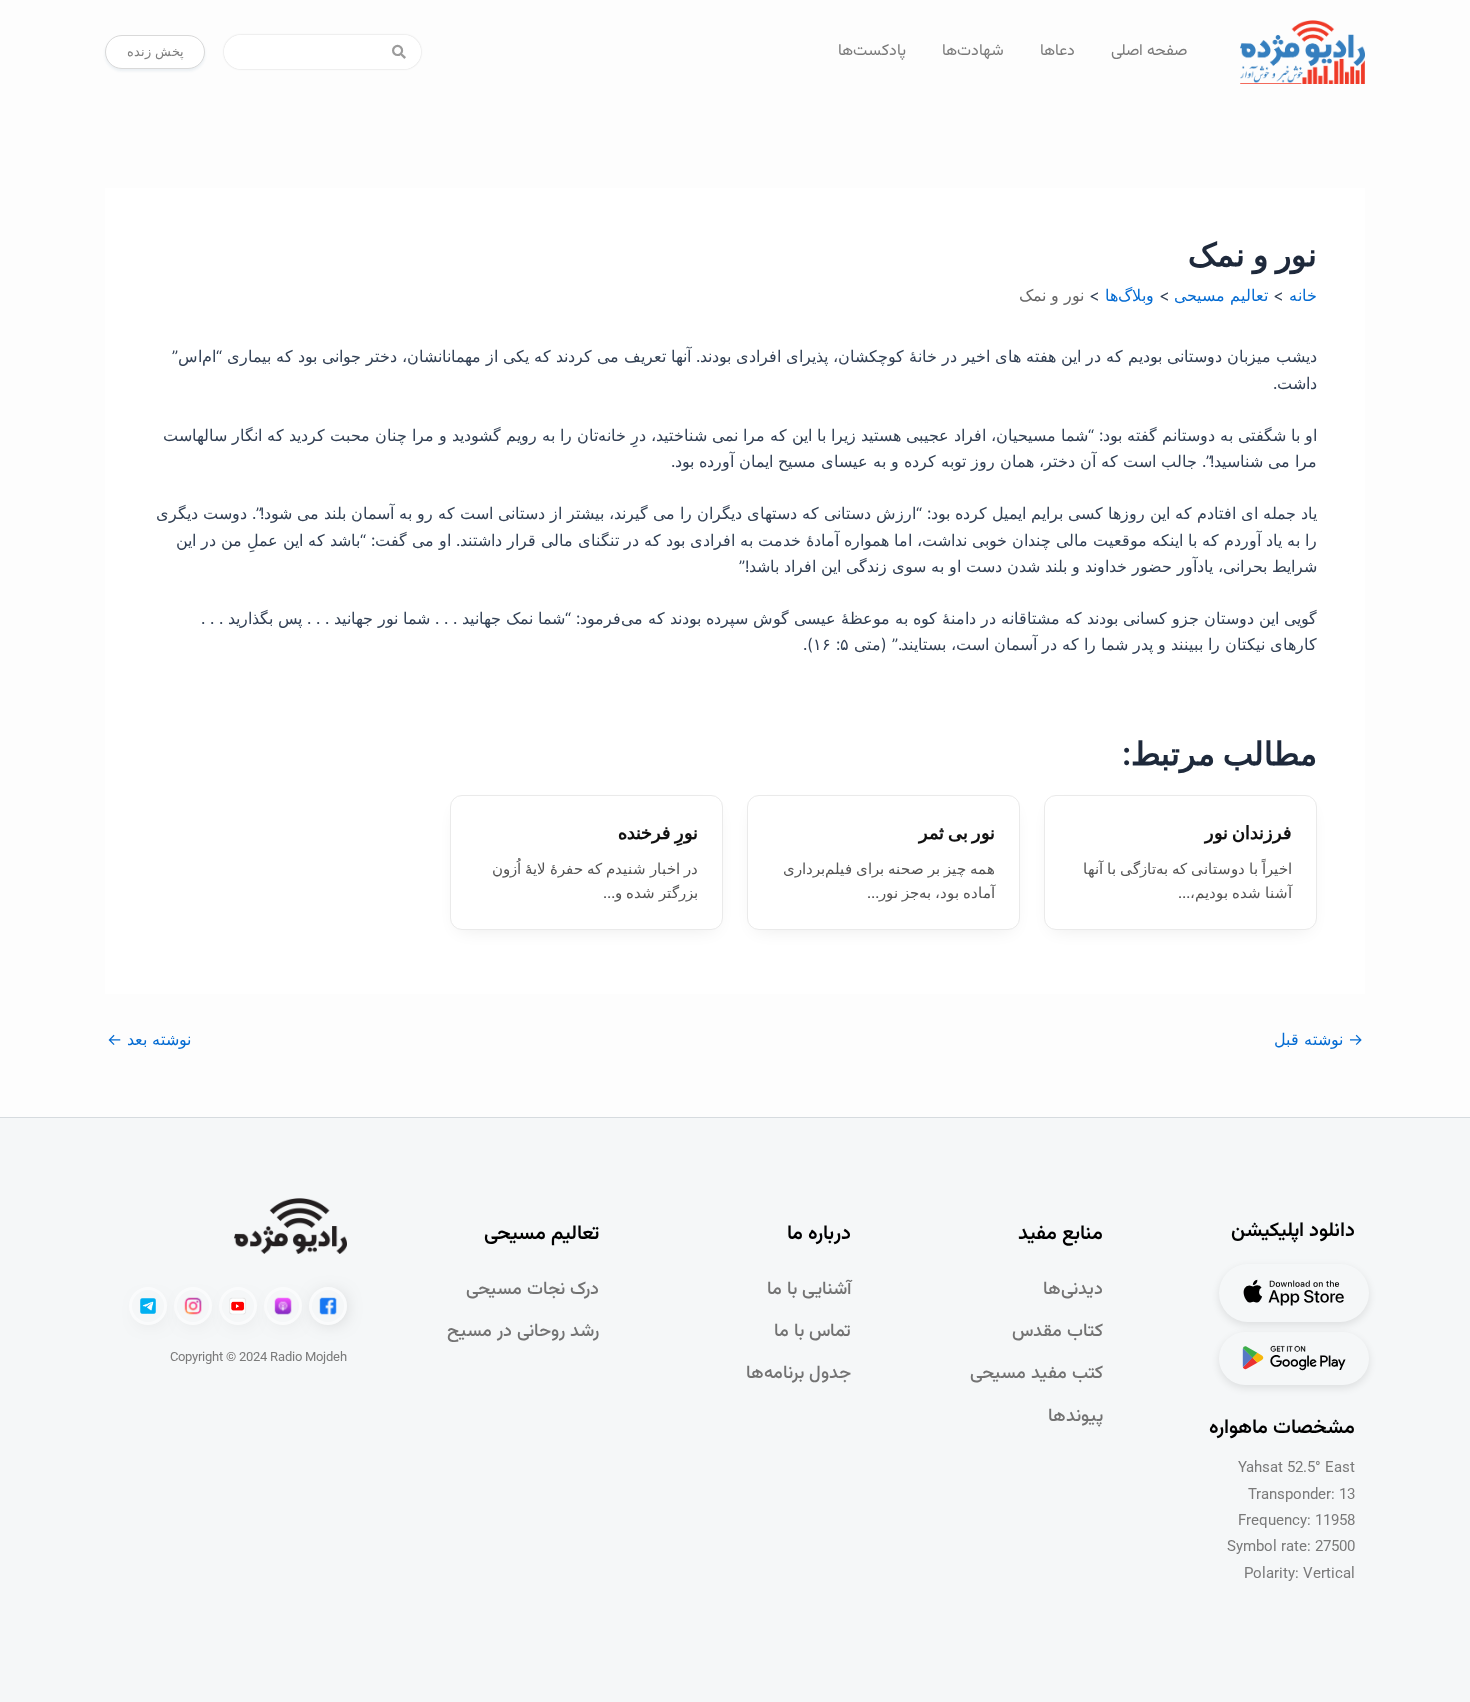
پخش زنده (155, 51)
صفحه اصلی (1149, 51)
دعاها (1057, 51)
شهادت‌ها (973, 51)
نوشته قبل (1318, 1039)
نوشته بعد (149, 1039)
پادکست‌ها (872, 51)
